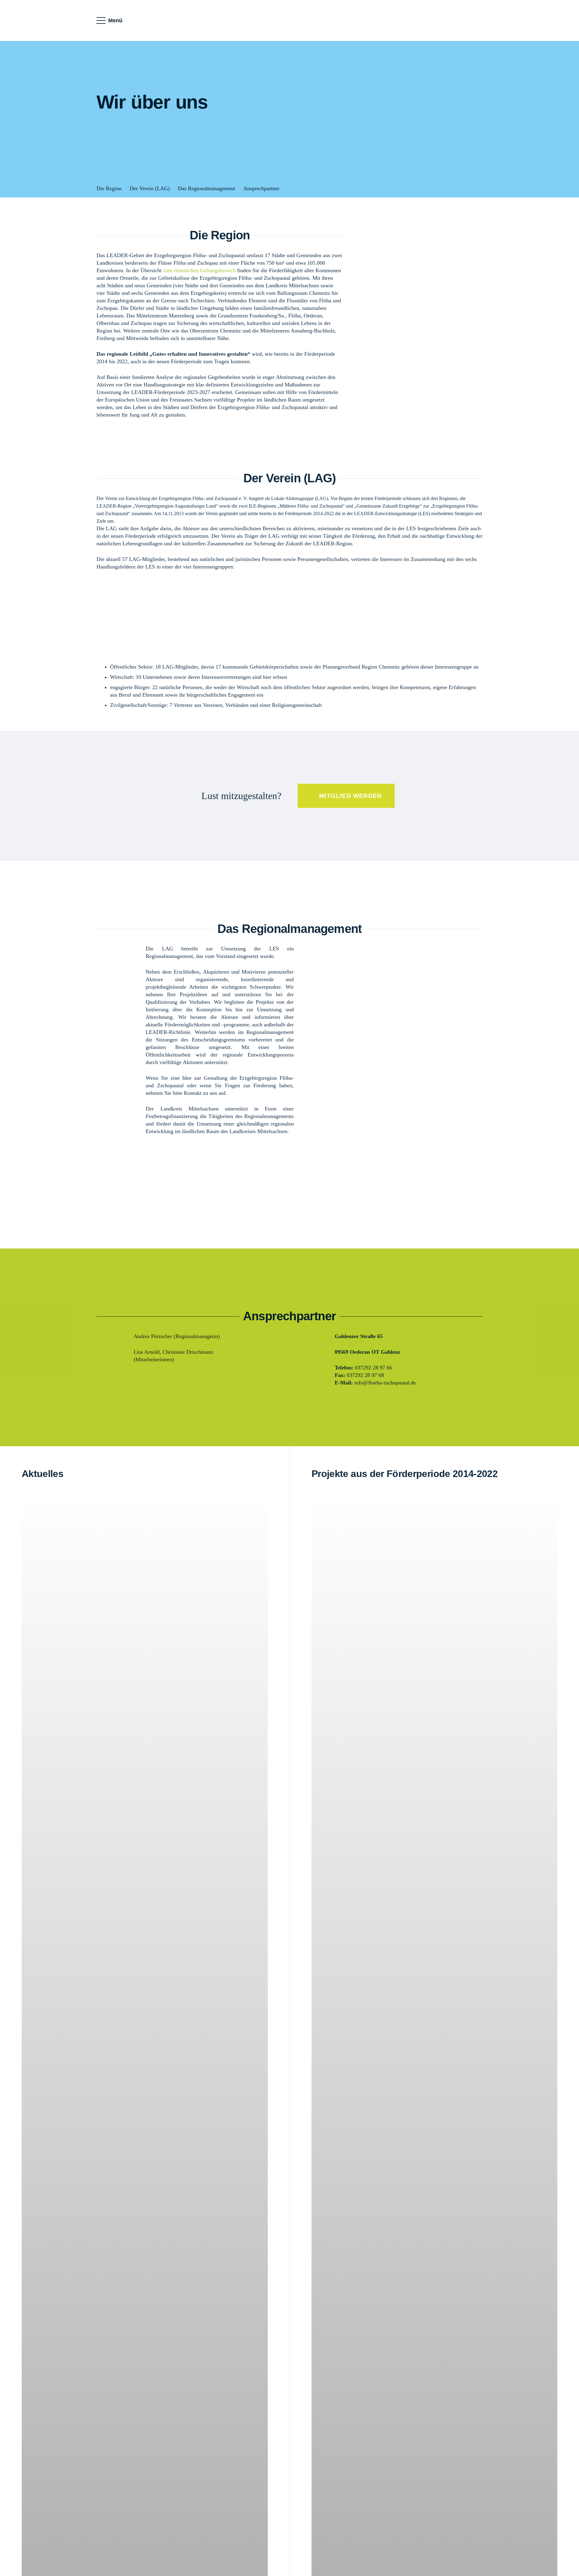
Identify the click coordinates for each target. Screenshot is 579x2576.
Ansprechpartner (261, 188)
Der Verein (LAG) (150, 188)
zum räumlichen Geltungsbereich (199, 270)
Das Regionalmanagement (207, 188)
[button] (110, 20)
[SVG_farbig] (289, 21)
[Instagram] (473, 20)
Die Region (109, 188)
